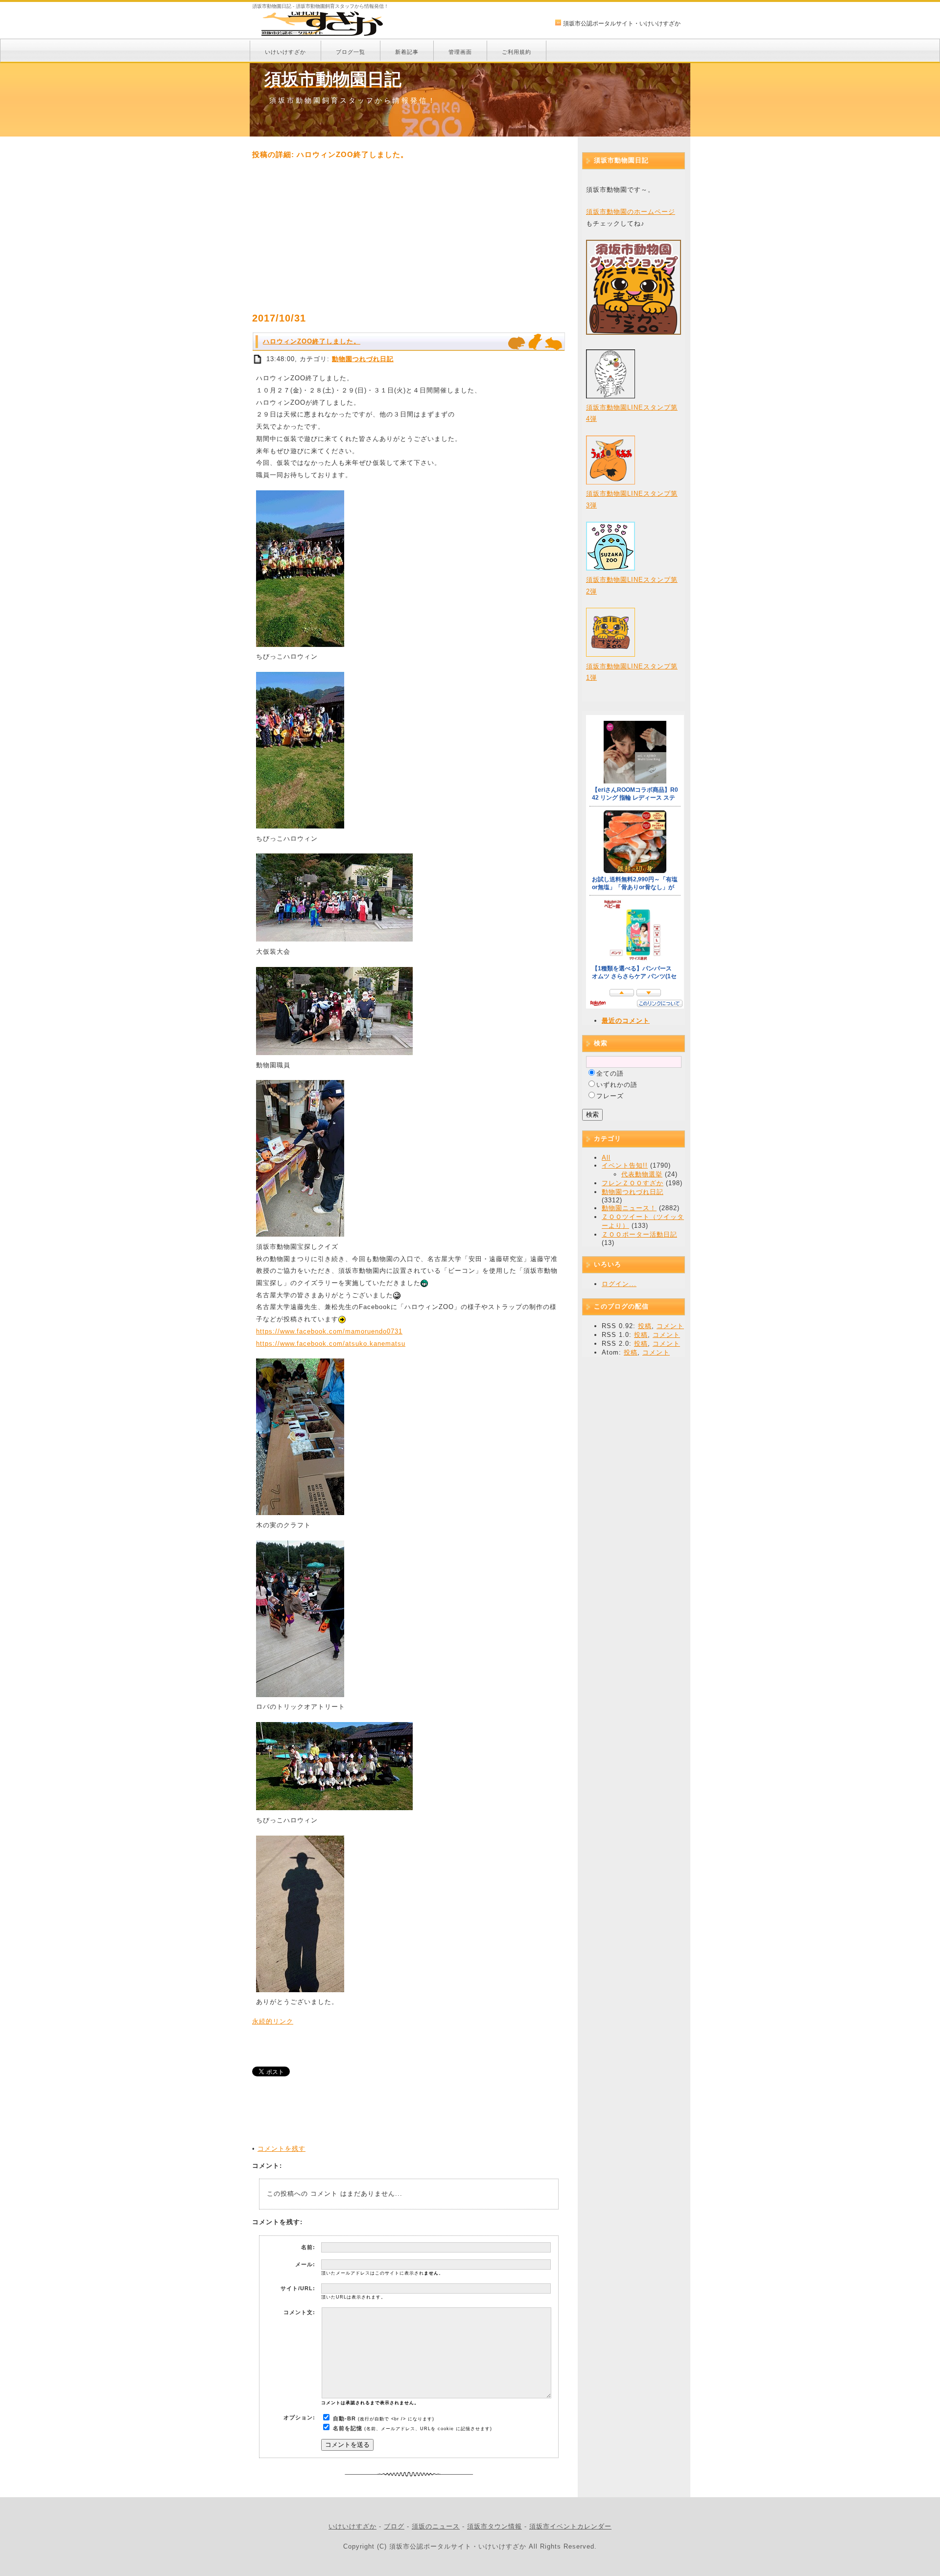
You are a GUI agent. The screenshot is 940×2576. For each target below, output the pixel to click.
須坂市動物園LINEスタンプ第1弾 (632, 672)
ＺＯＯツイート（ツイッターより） (643, 1221)
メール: (305, 2264)
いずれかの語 (617, 1085)
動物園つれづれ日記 (363, 359)
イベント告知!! (625, 1165)
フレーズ (610, 1096)
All (606, 1158)
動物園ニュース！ (629, 1208)
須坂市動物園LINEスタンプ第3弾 (632, 499)
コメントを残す (282, 2149)
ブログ (394, 2526)
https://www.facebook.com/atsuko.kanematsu (331, 1344)
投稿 (645, 1326)
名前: (308, 2247)
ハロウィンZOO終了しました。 (312, 341)
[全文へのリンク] (258, 359)
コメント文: (299, 2312)
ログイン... (619, 1284)
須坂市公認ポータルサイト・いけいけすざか (622, 23)
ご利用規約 (517, 52)
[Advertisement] (409, 236)
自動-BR (344, 2418)
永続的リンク (273, 2021)
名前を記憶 (348, 2428)
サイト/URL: (298, 2288)
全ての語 (610, 1073)
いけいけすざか (285, 52)
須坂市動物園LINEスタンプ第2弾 (632, 585)
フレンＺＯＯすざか (633, 1183)
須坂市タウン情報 (494, 2526)
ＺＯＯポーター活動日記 (639, 1234)
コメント (670, 1326)
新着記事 (407, 52)
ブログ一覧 (351, 52)
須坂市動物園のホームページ (631, 212)
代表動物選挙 (642, 1174)
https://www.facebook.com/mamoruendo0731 (329, 1331)
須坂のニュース (436, 2526)
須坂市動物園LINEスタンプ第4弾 (632, 413)
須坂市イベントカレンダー (570, 2526)
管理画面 (460, 52)
